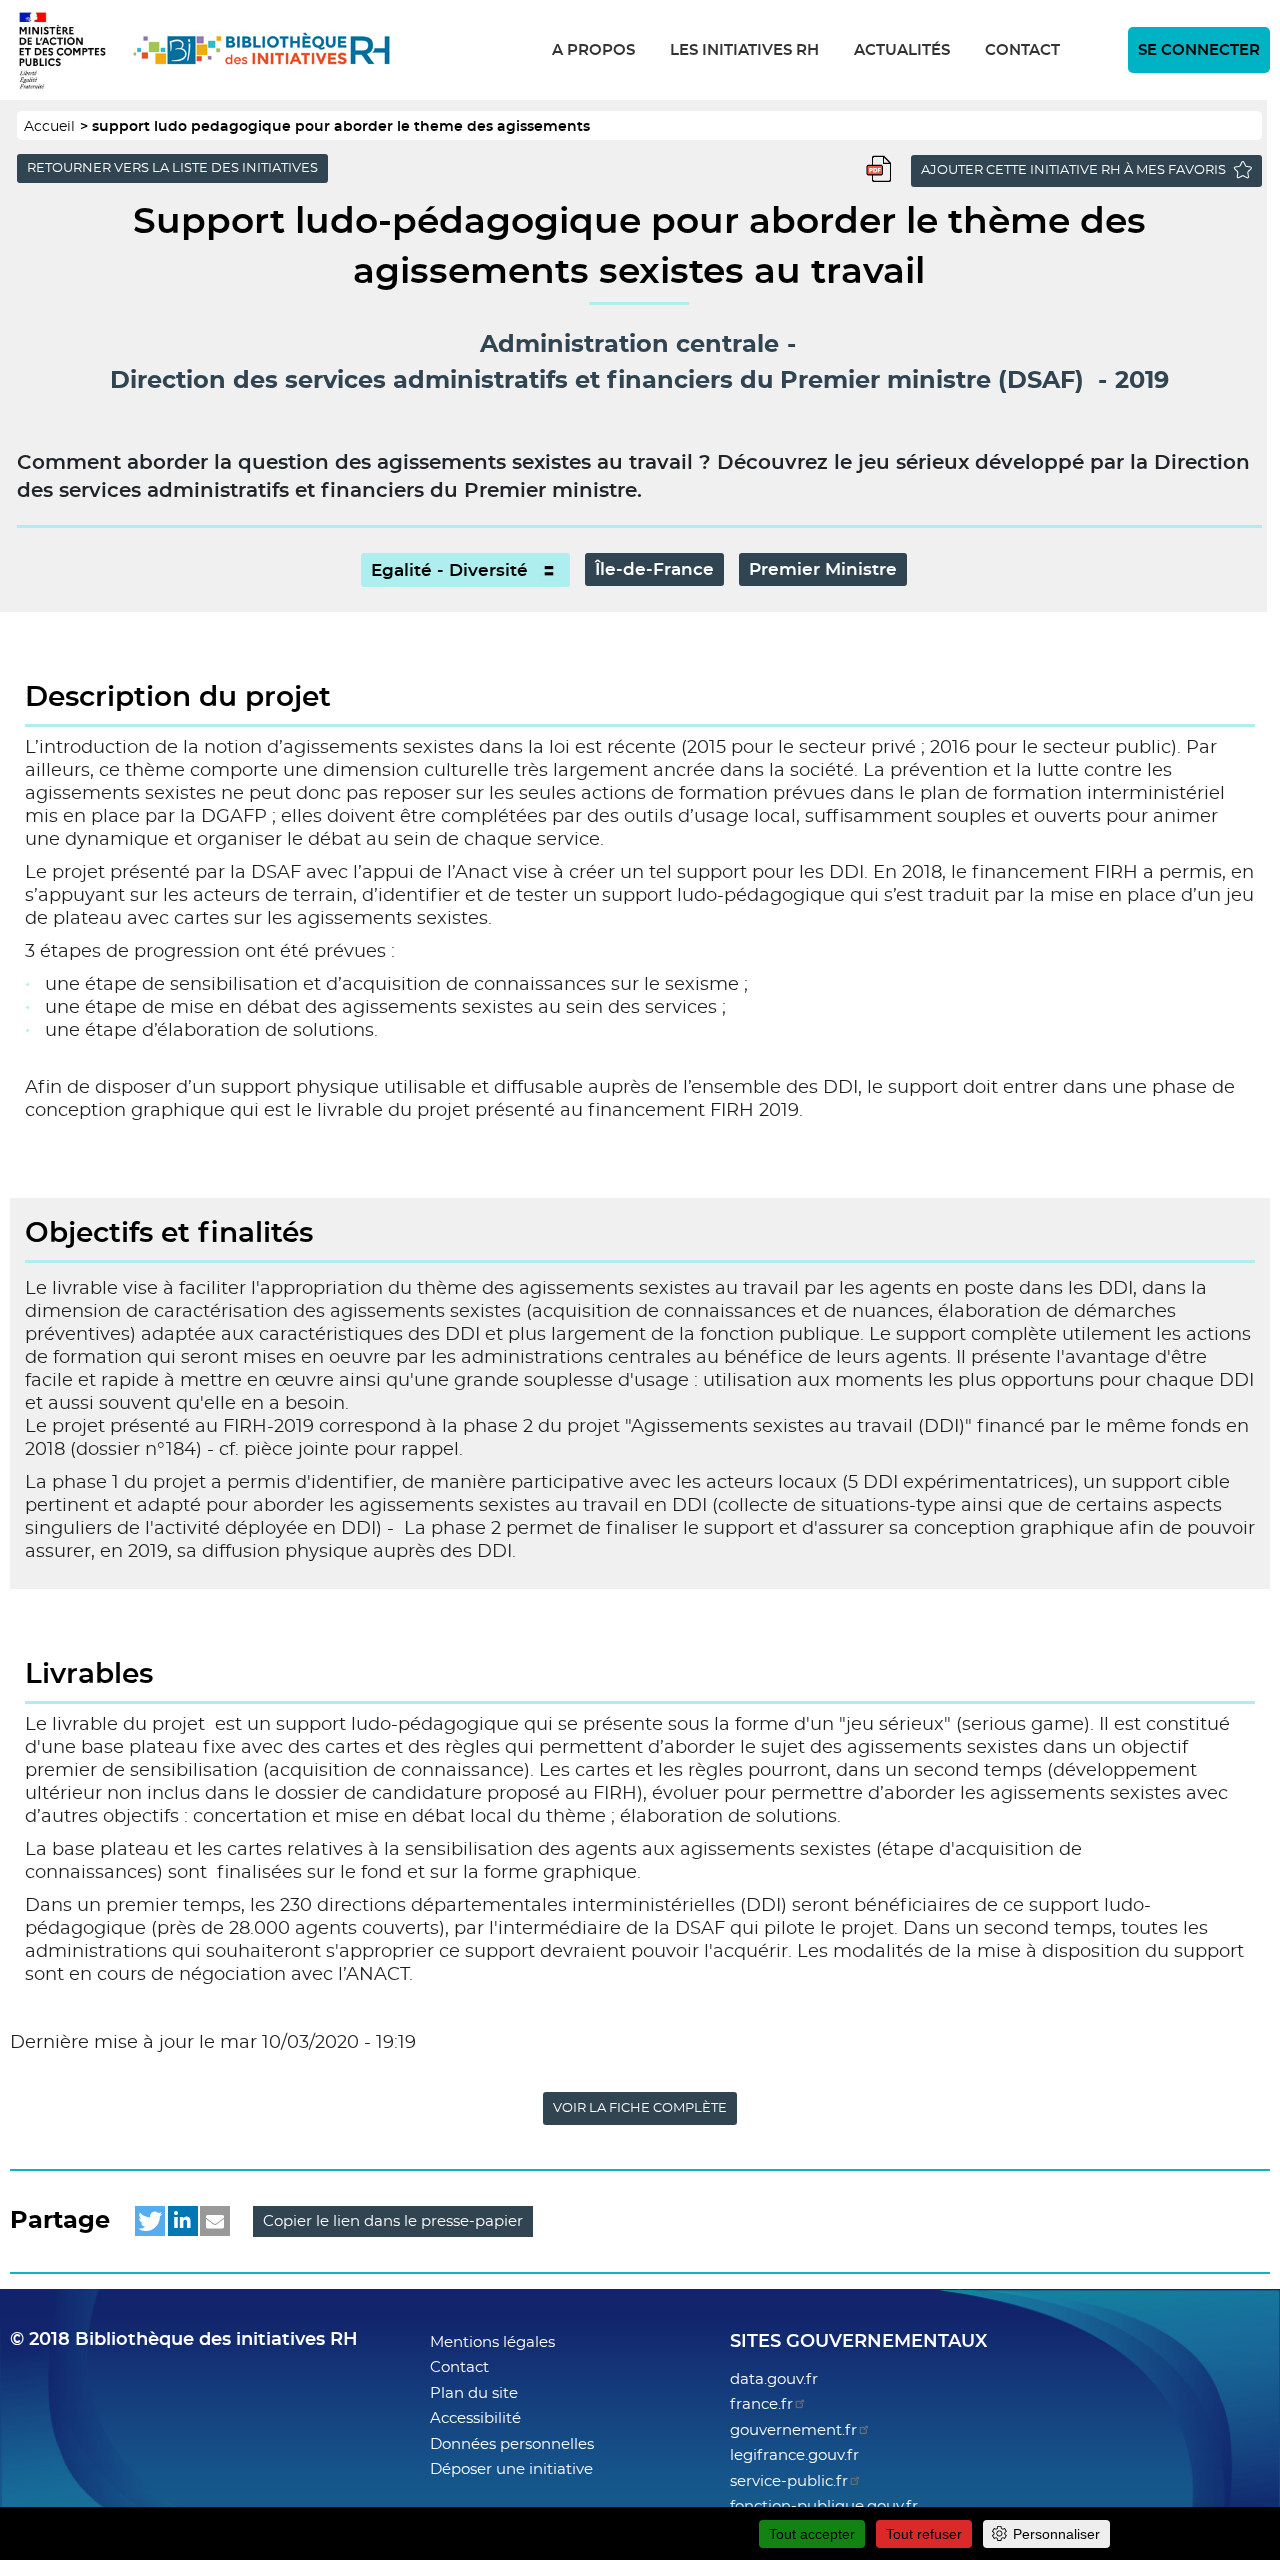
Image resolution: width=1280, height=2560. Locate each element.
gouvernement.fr (793, 2430)
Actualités (902, 50)
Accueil (49, 127)
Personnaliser (1056, 2534)
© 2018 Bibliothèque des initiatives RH (184, 2340)
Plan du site (474, 2393)
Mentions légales (492, 2342)
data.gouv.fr (774, 2379)
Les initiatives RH (744, 50)
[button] (150, 2221)
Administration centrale (629, 345)
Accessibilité (475, 2418)
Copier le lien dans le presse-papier (393, 2221)
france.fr (761, 2404)
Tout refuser (924, 2534)
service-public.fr (789, 2481)
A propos (593, 50)
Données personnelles (512, 2444)
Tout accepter (812, 2534)
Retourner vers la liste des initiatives (172, 168)
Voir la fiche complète (640, 2108)
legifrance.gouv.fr (794, 2455)
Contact (1022, 50)
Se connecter (1199, 50)
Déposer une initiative (511, 2469)
